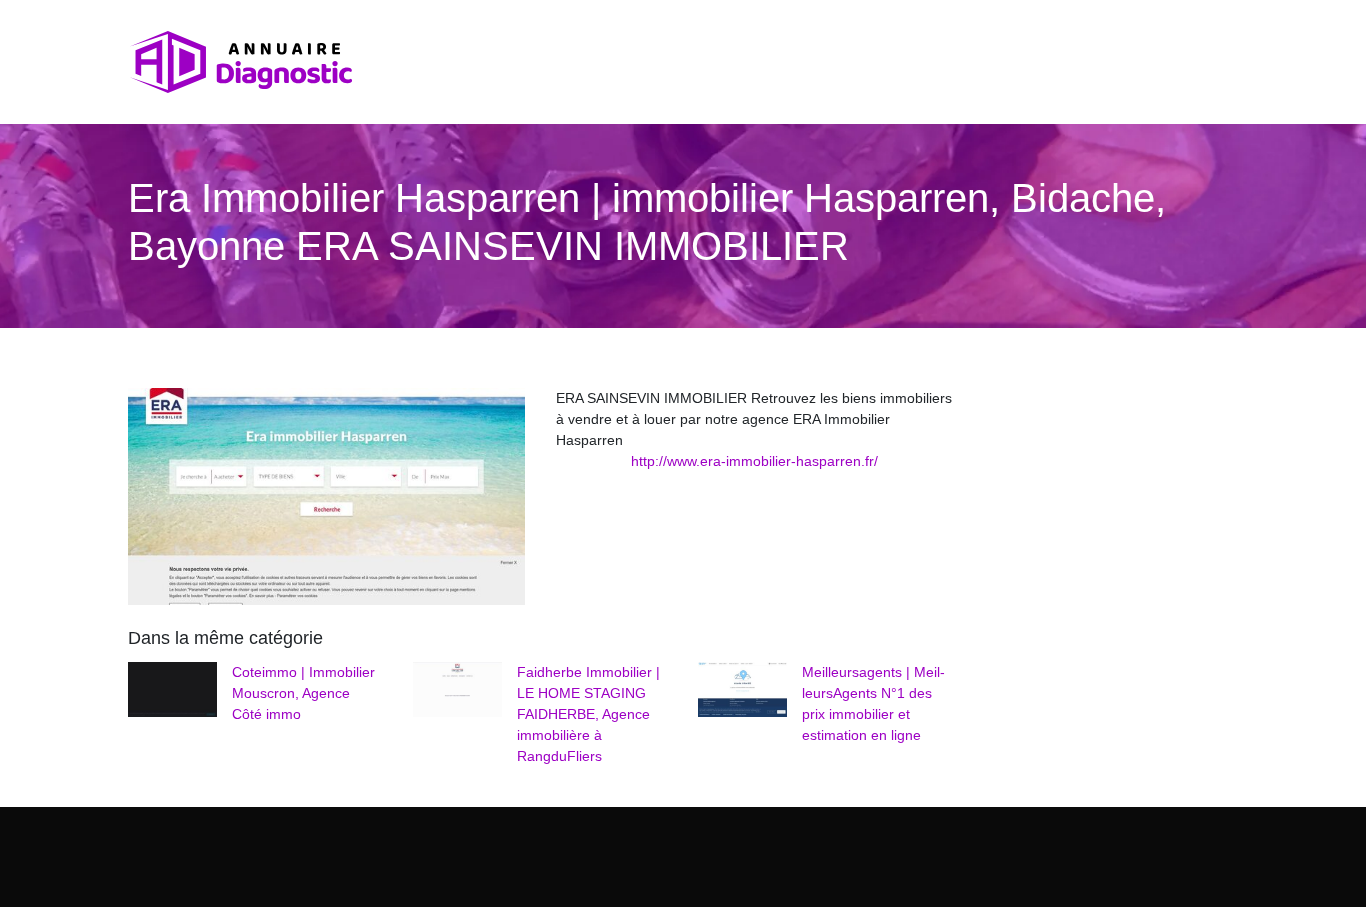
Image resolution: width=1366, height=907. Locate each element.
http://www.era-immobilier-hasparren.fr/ (754, 461)
